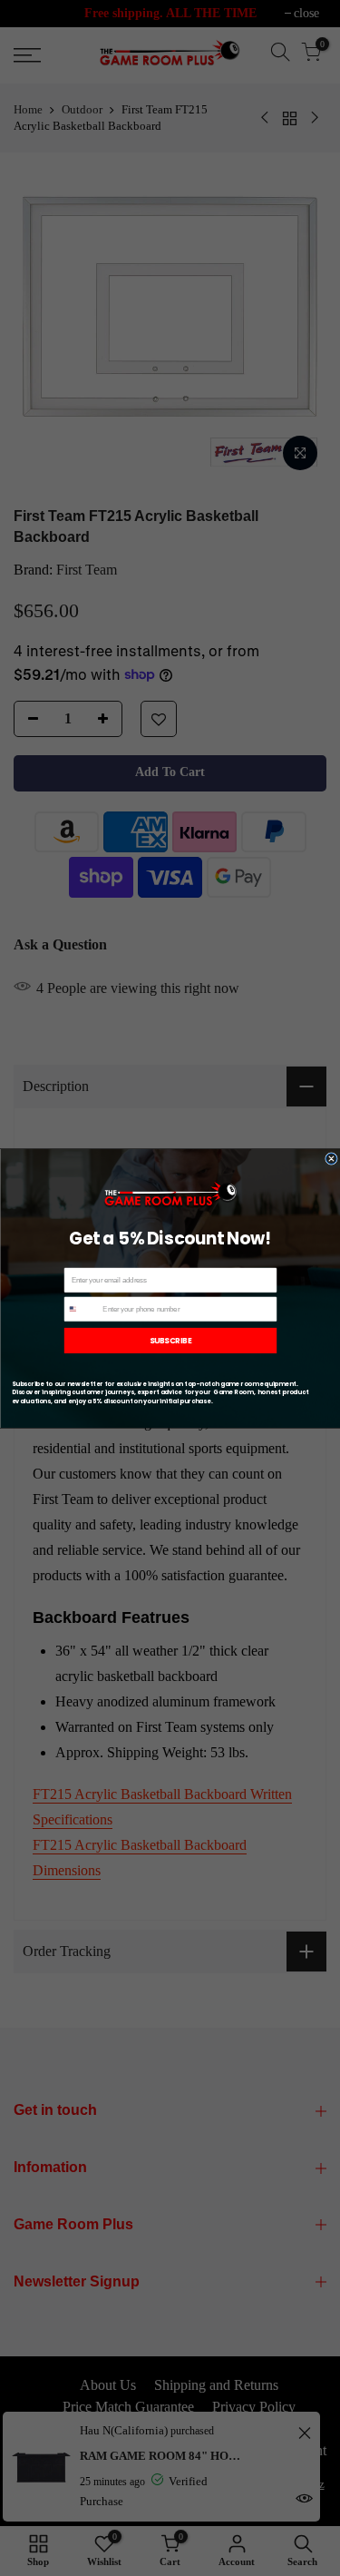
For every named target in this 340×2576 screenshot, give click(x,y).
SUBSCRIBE (170, 1340)
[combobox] (82, 1309)
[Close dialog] (331, 1158)
